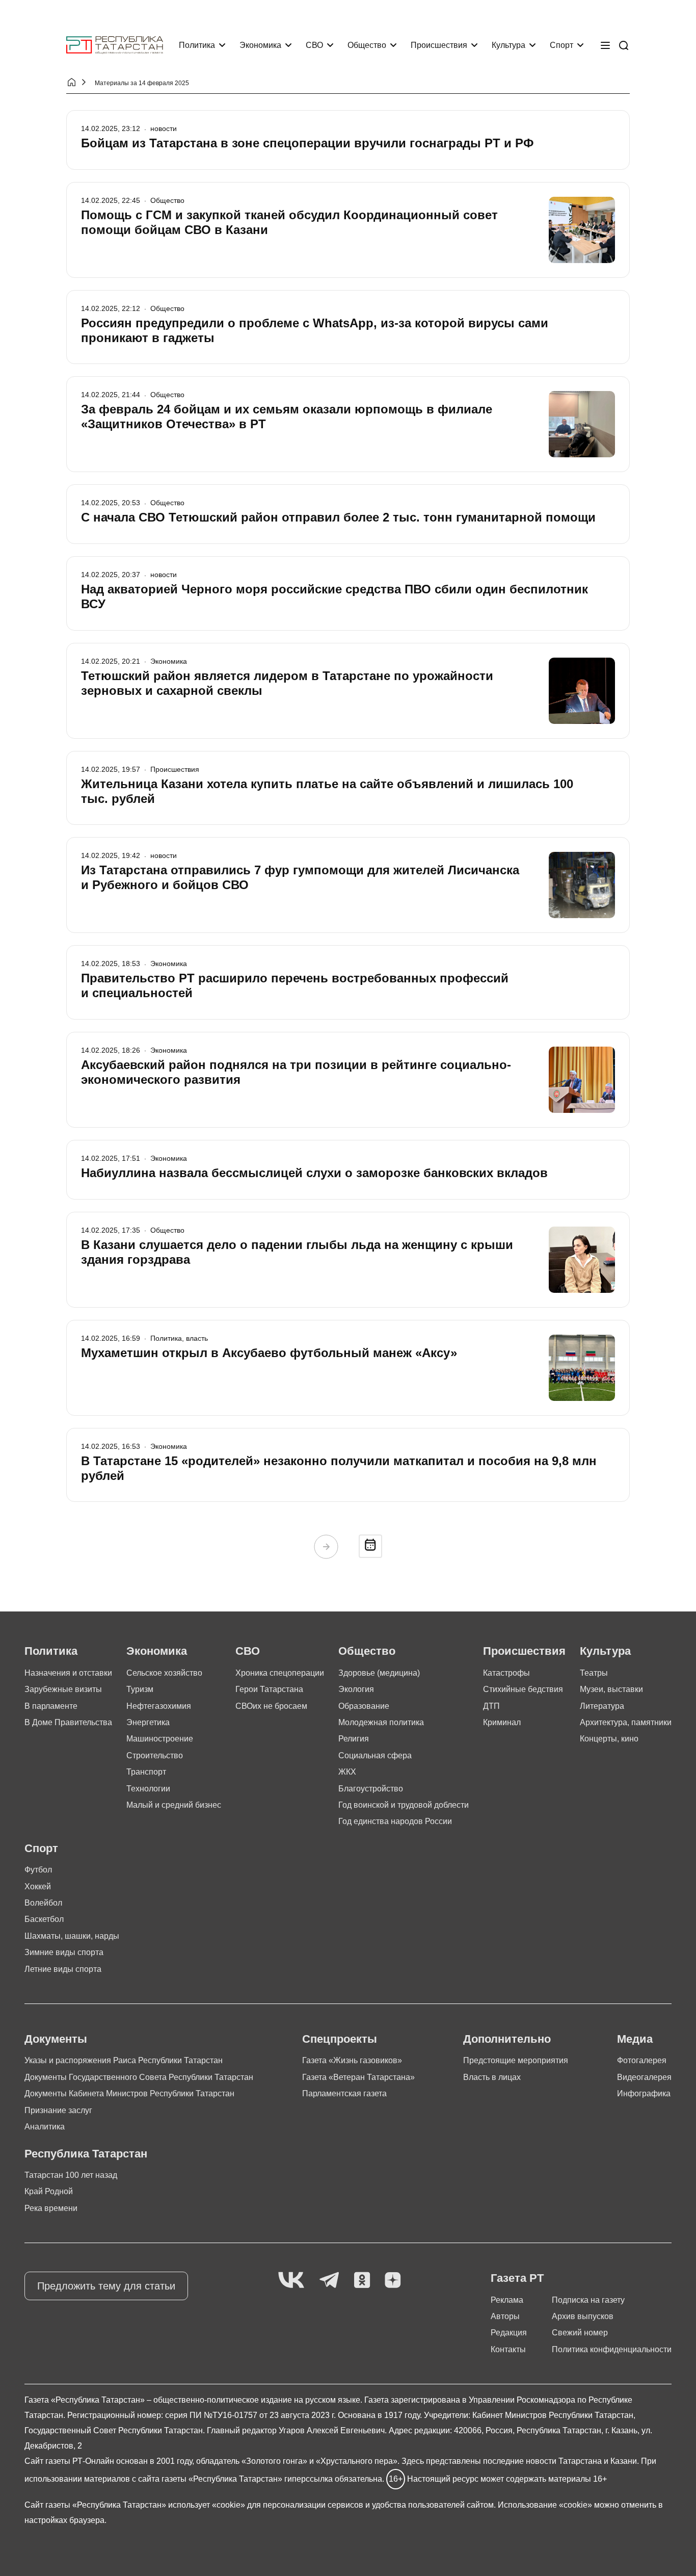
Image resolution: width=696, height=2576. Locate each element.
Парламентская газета (344, 2093)
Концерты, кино (609, 1739)
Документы (56, 2039)
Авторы (505, 2316)
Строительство (155, 1755)
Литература (602, 1706)
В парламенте (51, 1706)
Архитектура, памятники (626, 1722)
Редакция (509, 2333)
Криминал (502, 1722)
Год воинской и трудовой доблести (404, 1805)
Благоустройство (371, 1789)
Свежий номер (580, 2333)
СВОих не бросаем (271, 1706)
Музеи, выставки (611, 1689)
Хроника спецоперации (280, 1673)
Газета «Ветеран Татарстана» (358, 2077)
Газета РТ (517, 2278)
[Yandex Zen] (393, 2281)
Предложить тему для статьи (106, 2286)
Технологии (148, 1789)
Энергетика (148, 1722)
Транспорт (146, 1772)
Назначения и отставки (68, 1673)
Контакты (508, 2349)
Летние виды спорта (63, 1969)
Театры (594, 1673)
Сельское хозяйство (164, 1673)
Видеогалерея (644, 2077)
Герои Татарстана (269, 1689)
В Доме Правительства (68, 1722)
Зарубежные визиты (63, 1689)
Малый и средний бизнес (174, 1805)
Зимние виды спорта (64, 1952)
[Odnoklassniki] (362, 2281)
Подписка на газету (588, 2300)
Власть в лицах (492, 2077)
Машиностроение (160, 1739)
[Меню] (605, 45)
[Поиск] (624, 45)
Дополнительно (507, 2039)
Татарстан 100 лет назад (71, 2175)
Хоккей (38, 1887)
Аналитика (45, 2127)
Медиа (635, 2039)
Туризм (140, 1689)
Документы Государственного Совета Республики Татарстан (139, 2077)
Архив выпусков (583, 2316)
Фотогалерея (642, 2060)
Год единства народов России (395, 1821)
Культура (508, 45)
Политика (197, 45)
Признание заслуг (58, 2110)
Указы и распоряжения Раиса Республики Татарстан (124, 2060)
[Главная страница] (115, 45)
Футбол (38, 1870)
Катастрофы (506, 1673)
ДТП (491, 1706)
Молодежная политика (381, 1722)
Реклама (507, 2300)
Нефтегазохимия (159, 1706)
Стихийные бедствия (523, 1689)
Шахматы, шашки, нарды (72, 1936)
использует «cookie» (207, 2505)
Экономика (260, 45)
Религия (354, 1739)
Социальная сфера (375, 1755)
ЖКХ (347, 1772)
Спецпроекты (340, 2039)
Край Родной (49, 2191)
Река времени (51, 2208)
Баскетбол (44, 1919)
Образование (364, 1706)
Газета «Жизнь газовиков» (352, 2060)
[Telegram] (329, 2281)
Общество (367, 45)
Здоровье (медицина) (379, 1673)
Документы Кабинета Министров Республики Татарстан (129, 2093)
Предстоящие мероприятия (516, 2060)
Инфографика (644, 2093)
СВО (314, 45)
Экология (356, 1689)
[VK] (291, 2281)
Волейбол (43, 1903)
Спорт (561, 45)
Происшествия (439, 45)
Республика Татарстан (86, 2154)
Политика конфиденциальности (612, 2349)
